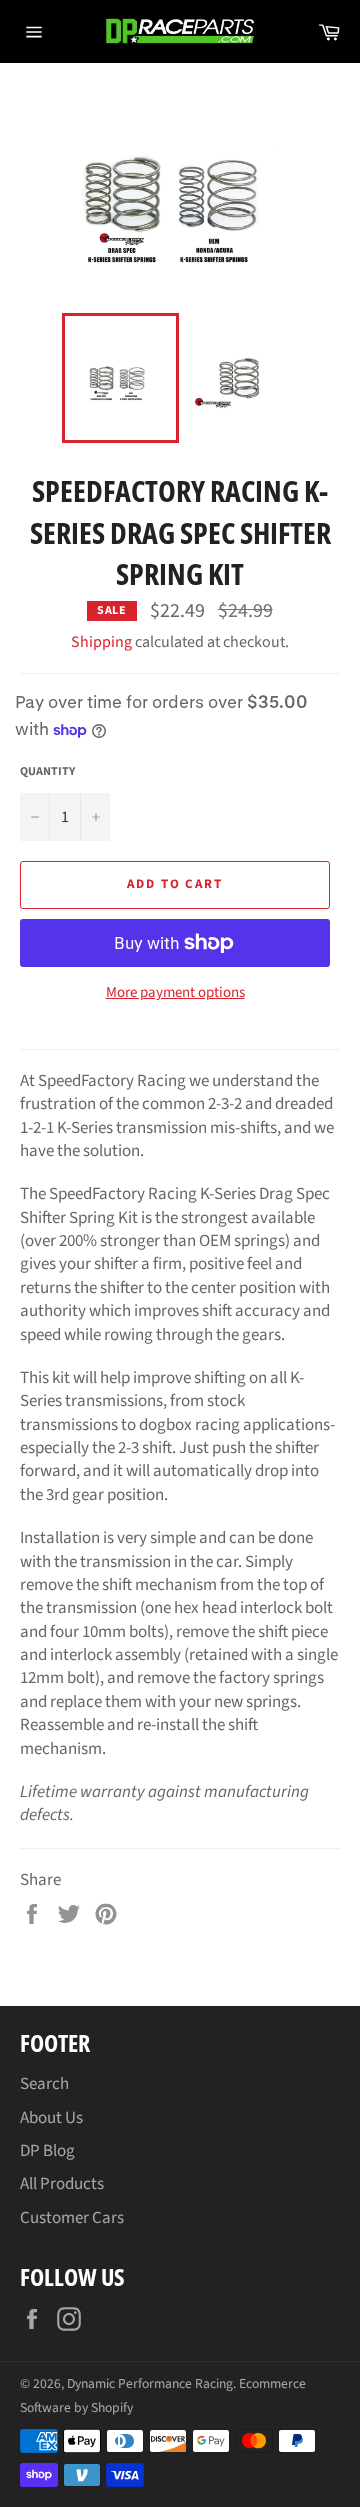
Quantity (47, 772)
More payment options (175, 993)
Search (44, 2084)
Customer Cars (72, 2218)
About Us (51, 2118)
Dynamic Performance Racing (150, 2383)
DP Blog (47, 2151)
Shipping (101, 642)
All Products (62, 2184)
